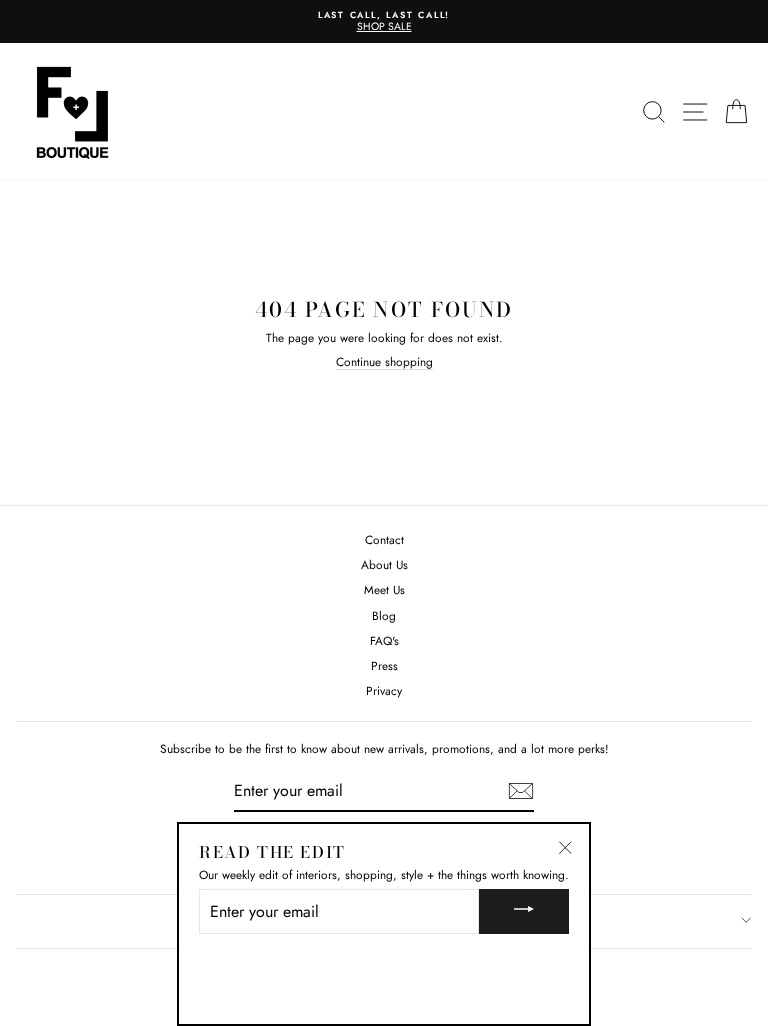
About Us (384, 564)
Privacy (384, 690)
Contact (384, 539)
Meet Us (384, 589)
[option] (384, 21)
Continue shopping (384, 362)
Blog (384, 615)
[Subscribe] (521, 791)
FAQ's (384, 640)
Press (384, 665)
